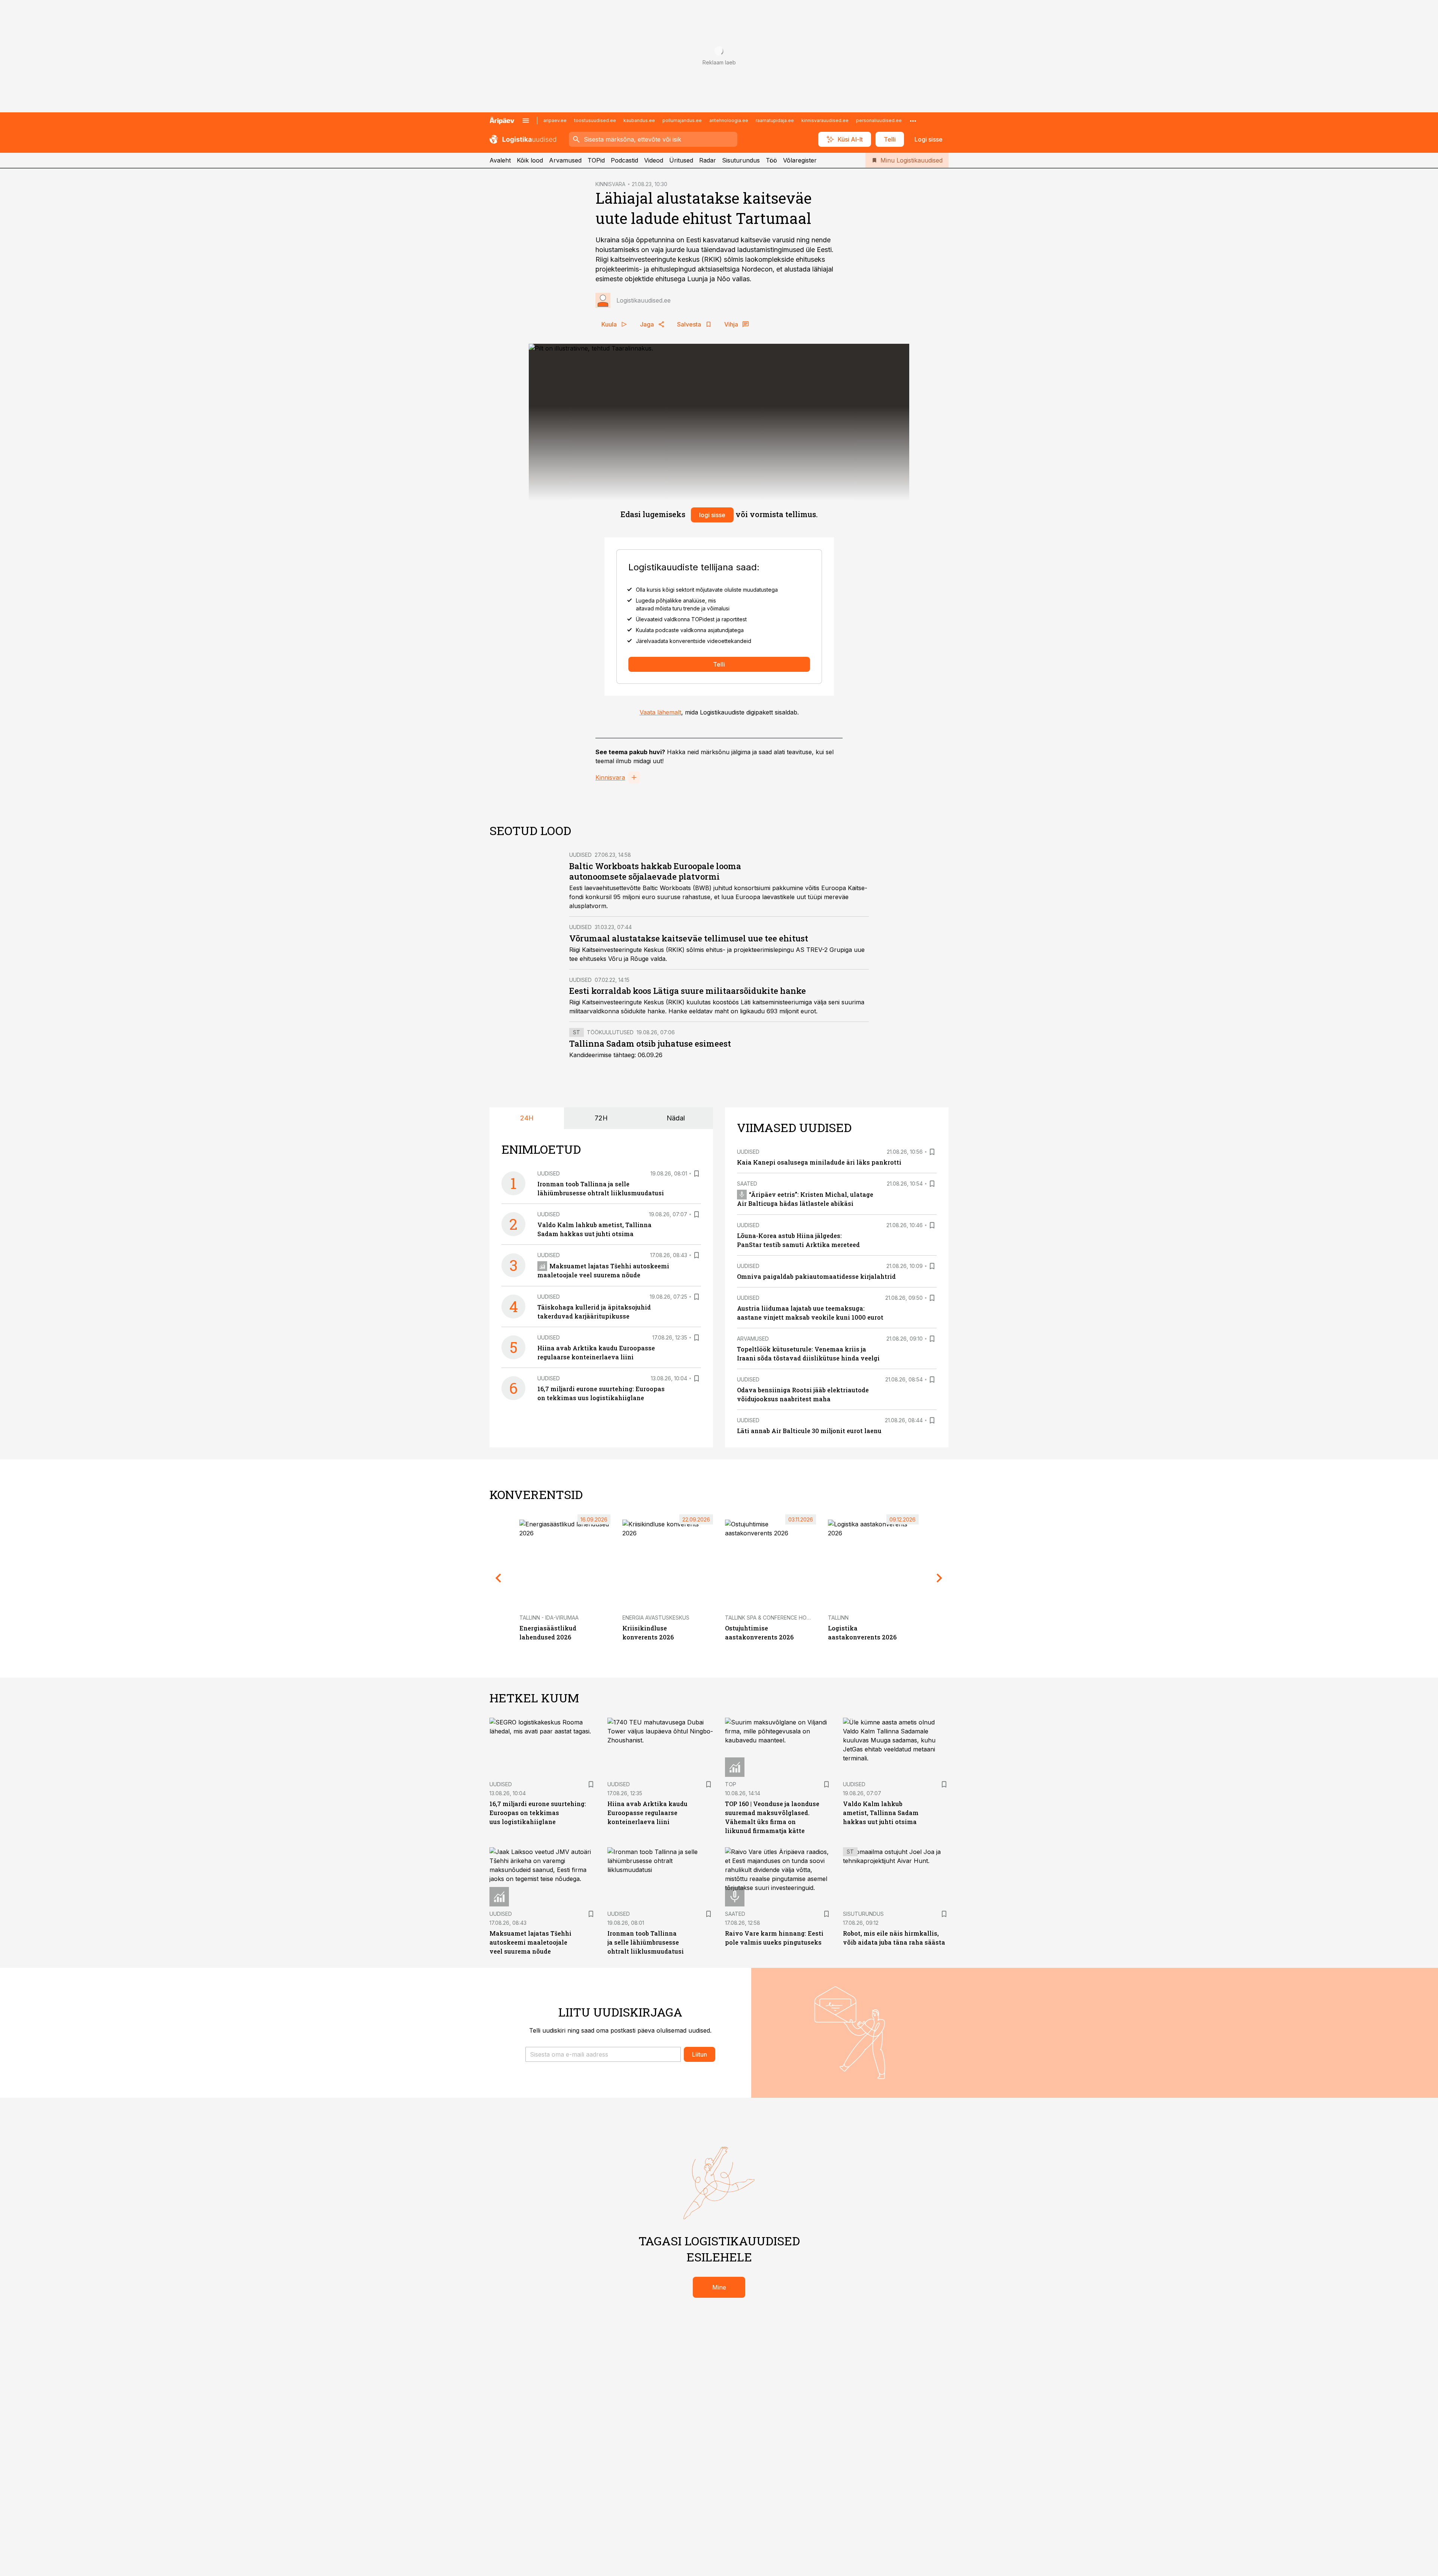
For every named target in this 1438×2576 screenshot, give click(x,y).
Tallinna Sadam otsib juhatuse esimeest (650, 1043)
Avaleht (500, 160)
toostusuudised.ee (595, 120)
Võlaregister (800, 160)
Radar (708, 160)
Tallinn (838, 1618)
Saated (747, 1184)
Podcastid (624, 160)
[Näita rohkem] (913, 121)
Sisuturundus (741, 160)
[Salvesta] (697, 1174)
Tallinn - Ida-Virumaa (549, 1618)
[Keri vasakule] (498, 1578)
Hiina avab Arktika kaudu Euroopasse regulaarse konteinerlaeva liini (647, 1813)
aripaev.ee (555, 120)
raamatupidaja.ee (775, 120)
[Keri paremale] (940, 1578)
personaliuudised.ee (879, 120)
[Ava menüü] (526, 121)
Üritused (681, 160)
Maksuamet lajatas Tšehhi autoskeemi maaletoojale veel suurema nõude (530, 1942)
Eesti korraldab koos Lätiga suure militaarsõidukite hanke (688, 991)
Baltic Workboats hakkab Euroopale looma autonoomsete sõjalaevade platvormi (655, 871)
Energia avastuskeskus (656, 1618)
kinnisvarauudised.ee (825, 120)
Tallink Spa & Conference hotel (770, 1618)
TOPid (596, 160)
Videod (654, 160)
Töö (771, 160)
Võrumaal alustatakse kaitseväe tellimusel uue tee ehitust (689, 938)
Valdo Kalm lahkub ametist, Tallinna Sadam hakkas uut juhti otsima (881, 1813)
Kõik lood (530, 160)
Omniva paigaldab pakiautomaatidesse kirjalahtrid (816, 1276)
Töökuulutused (610, 1032)
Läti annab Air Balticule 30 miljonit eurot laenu (809, 1431)
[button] (603, 2054)
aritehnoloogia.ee (729, 120)
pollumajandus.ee (682, 120)
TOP (731, 1784)
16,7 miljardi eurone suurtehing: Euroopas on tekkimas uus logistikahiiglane (538, 1813)
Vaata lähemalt (660, 712)
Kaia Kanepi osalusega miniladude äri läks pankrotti (819, 1162)
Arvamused (565, 160)
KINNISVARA (610, 184)
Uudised (580, 855)
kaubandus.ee (639, 120)
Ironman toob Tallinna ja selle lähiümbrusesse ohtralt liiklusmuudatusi (646, 1942)
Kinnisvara (610, 777)
